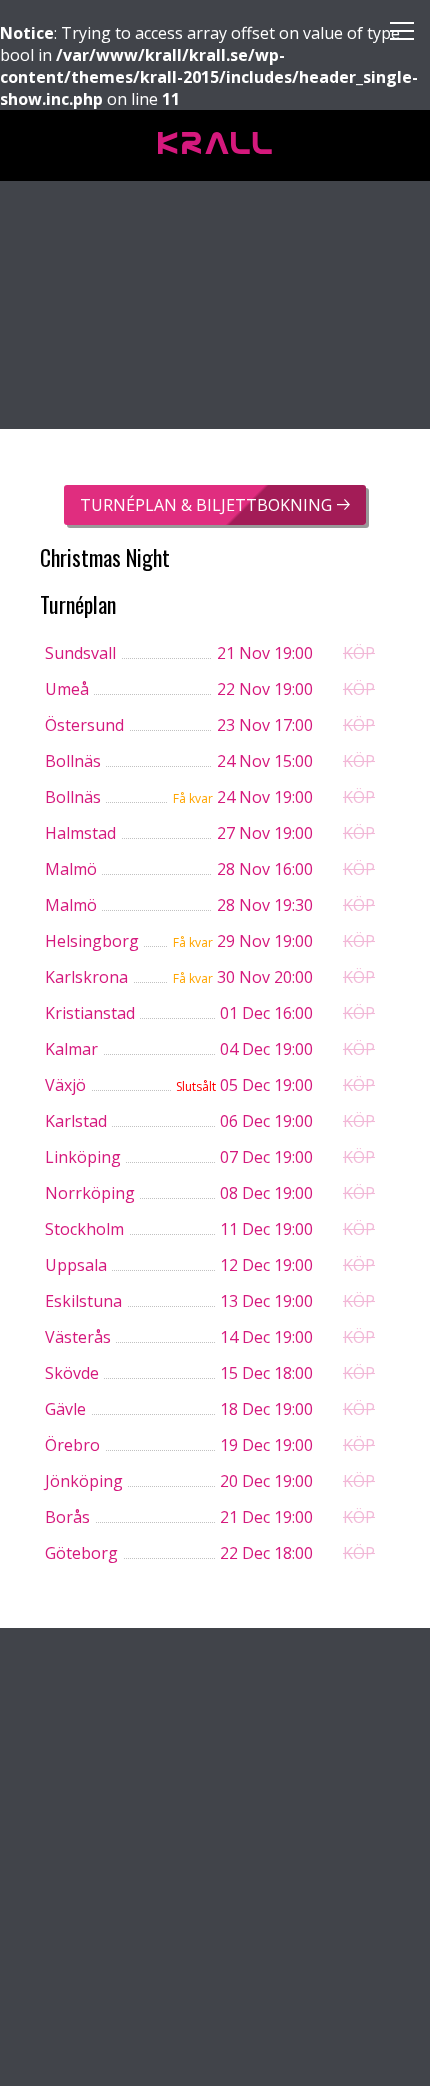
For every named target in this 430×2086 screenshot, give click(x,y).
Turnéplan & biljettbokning (206, 505)
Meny (394, 35)
